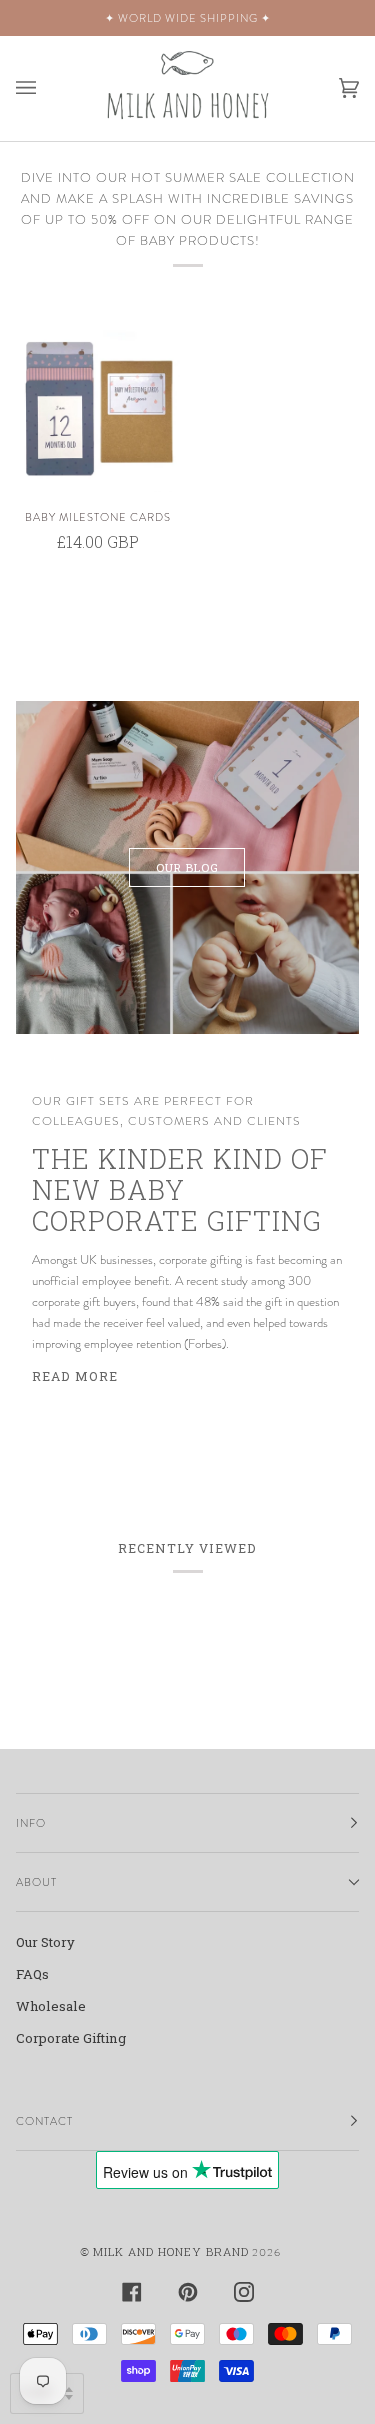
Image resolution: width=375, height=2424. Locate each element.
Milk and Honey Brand (171, 2251)
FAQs (32, 1974)
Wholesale (51, 2006)
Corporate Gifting (71, 2038)
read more (75, 1376)
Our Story (45, 1942)
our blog (187, 867)
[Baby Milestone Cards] (98, 411)
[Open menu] (46, 88)
